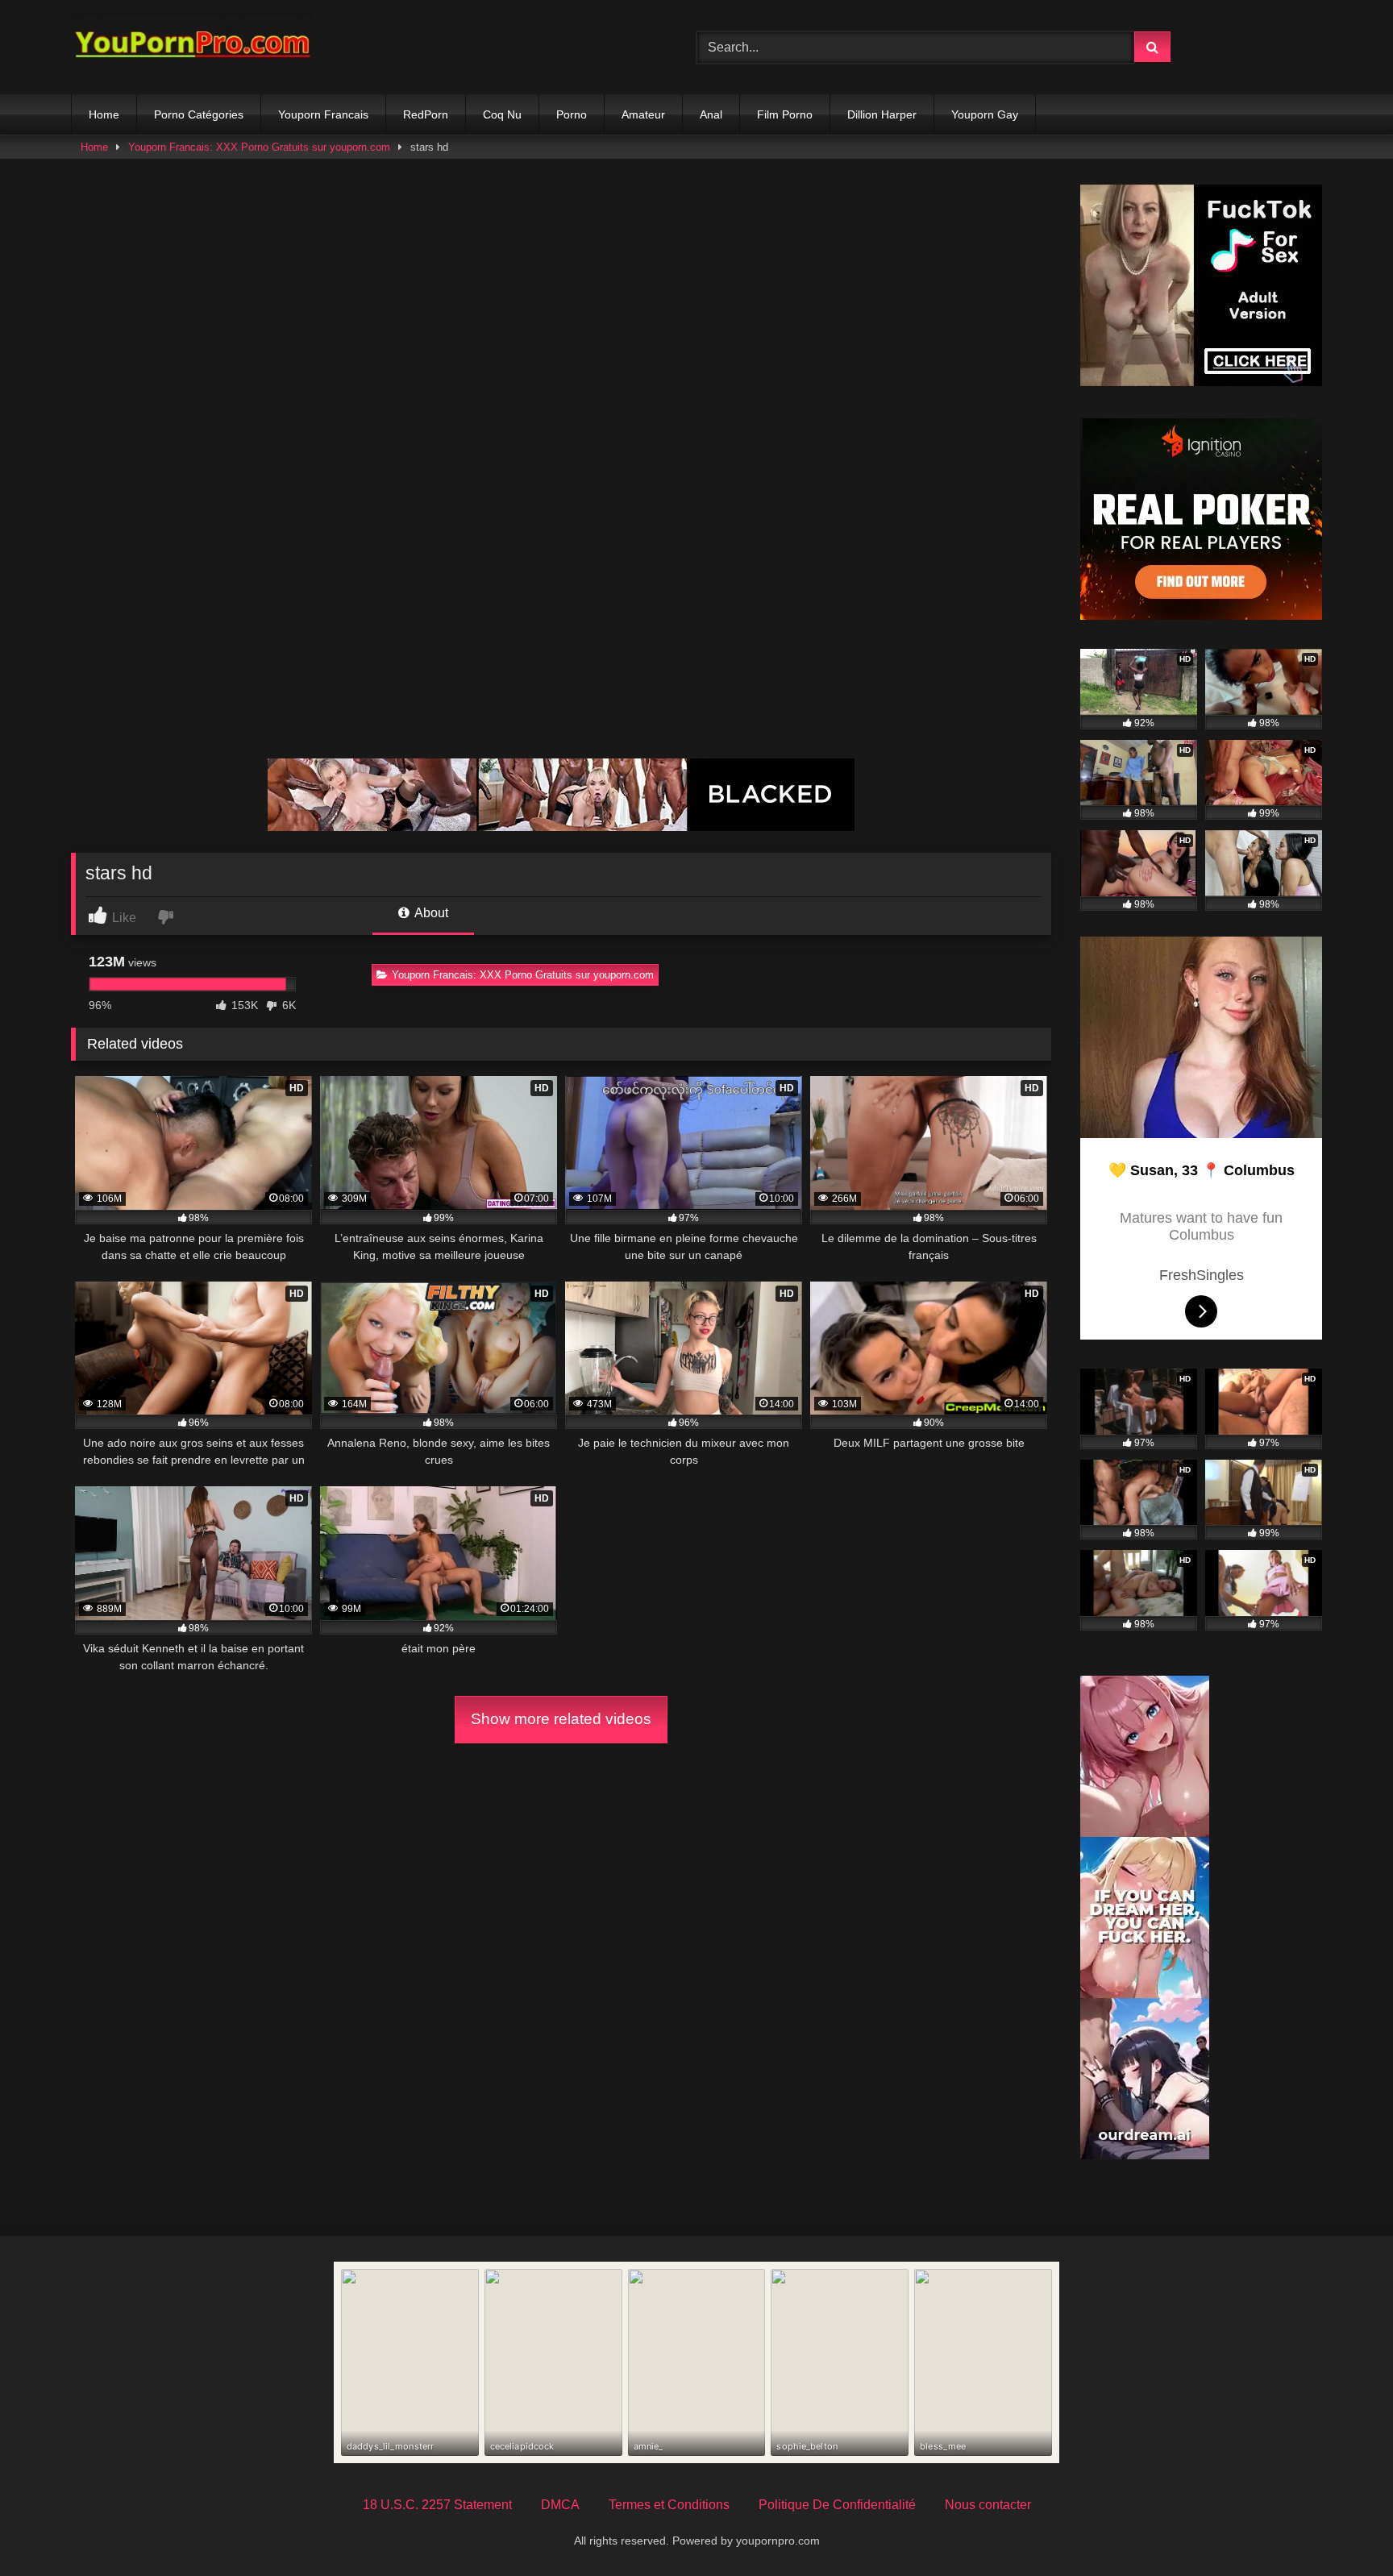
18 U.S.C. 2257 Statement (437, 2505)
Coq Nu (502, 114)
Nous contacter (988, 2505)
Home (104, 114)
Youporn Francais (323, 114)
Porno (572, 114)
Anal (711, 114)
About (430, 913)
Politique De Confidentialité (837, 2505)
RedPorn (426, 114)
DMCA (560, 2505)
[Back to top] (1343, 2528)
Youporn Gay (985, 114)
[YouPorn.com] (192, 47)
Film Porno (785, 114)
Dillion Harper (882, 114)
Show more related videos (561, 1719)
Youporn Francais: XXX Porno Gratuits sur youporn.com (259, 147)
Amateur (643, 114)
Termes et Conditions (669, 2505)
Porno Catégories (199, 114)
